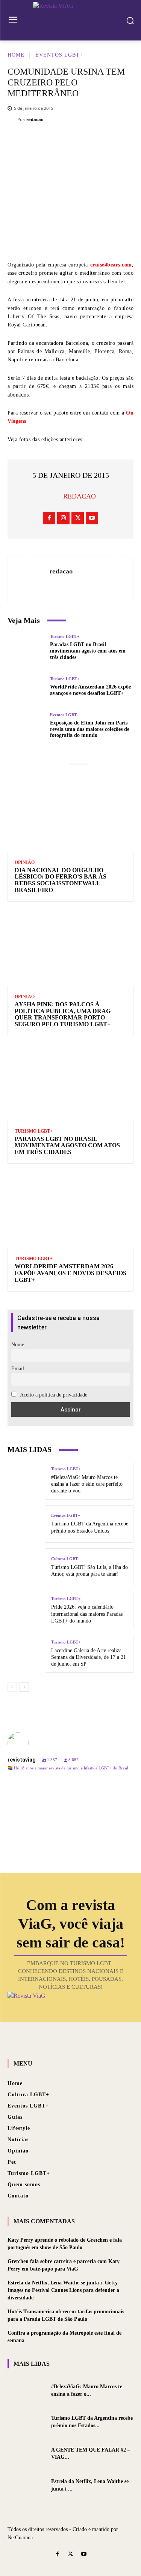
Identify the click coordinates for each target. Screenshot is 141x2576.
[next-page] (24, 1687)
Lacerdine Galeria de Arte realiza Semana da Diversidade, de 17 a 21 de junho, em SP (89, 1657)
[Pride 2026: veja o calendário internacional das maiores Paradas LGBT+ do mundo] (27, 1611)
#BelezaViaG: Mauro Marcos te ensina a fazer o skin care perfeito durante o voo (87, 1484)
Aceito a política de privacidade (53, 1395)
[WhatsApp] (93, 142)
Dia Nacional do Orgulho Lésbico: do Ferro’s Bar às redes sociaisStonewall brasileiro (61, 880)
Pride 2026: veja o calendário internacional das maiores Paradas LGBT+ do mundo (87, 1614)
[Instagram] (63, 518)
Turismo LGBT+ (65, 637)
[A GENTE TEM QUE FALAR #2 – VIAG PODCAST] (27, 2453)
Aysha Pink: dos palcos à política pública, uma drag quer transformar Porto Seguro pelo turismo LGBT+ (63, 1014)
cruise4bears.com (111, 265)
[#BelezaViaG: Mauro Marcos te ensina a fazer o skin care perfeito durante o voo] (27, 1481)
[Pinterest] (70, 142)
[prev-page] (12, 1687)
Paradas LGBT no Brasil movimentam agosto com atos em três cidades (88, 651)
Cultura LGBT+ (66, 1559)
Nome (18, 1345)
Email (18, 1369)
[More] (116, 142)
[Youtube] (92, 518)
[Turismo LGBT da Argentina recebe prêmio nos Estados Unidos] (27, 1524)
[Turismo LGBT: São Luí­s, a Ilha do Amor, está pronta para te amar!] (27, 1567)
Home (16, 55)
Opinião (25, 862)
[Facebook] (25, 142)
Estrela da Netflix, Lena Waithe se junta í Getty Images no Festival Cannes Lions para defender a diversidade (63, 2290)
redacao (35, 119)
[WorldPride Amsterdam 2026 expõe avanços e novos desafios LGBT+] (27, 687)
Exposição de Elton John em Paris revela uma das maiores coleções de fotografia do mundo (90, 729)
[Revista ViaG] (70, 19)
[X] (48, 142)
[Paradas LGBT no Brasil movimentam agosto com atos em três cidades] (27, 648)
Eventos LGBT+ (59, 55)
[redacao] (12, 120)
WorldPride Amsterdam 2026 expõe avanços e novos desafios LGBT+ (90, 690)
